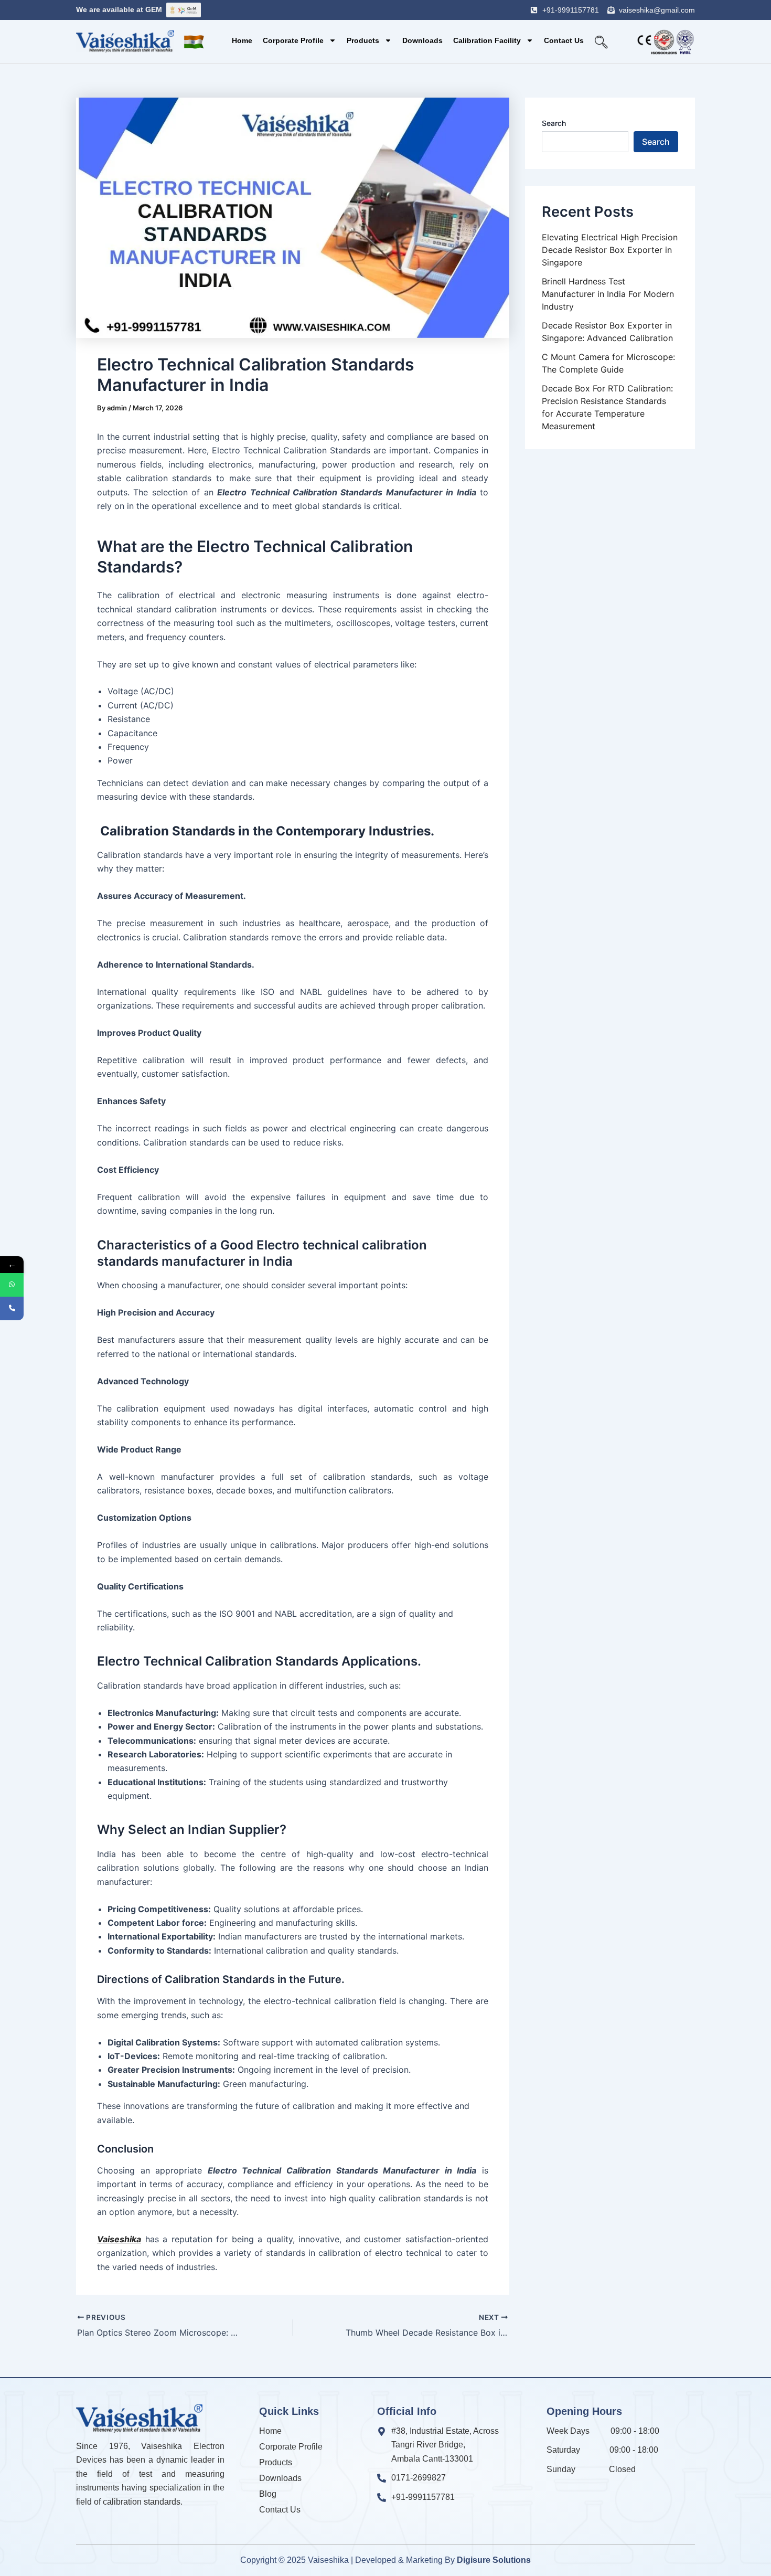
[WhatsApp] (12, 1285)
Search (554, 123)
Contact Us (564, 40)
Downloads (422, 40)
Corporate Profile (293, 40)
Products (363, 40)
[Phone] (12, 1308)
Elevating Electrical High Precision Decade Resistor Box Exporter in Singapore (610, 250)
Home (242, 40)
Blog (268, 2494)
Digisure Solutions (494, 2560)
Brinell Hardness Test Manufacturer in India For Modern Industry (608, 294)
